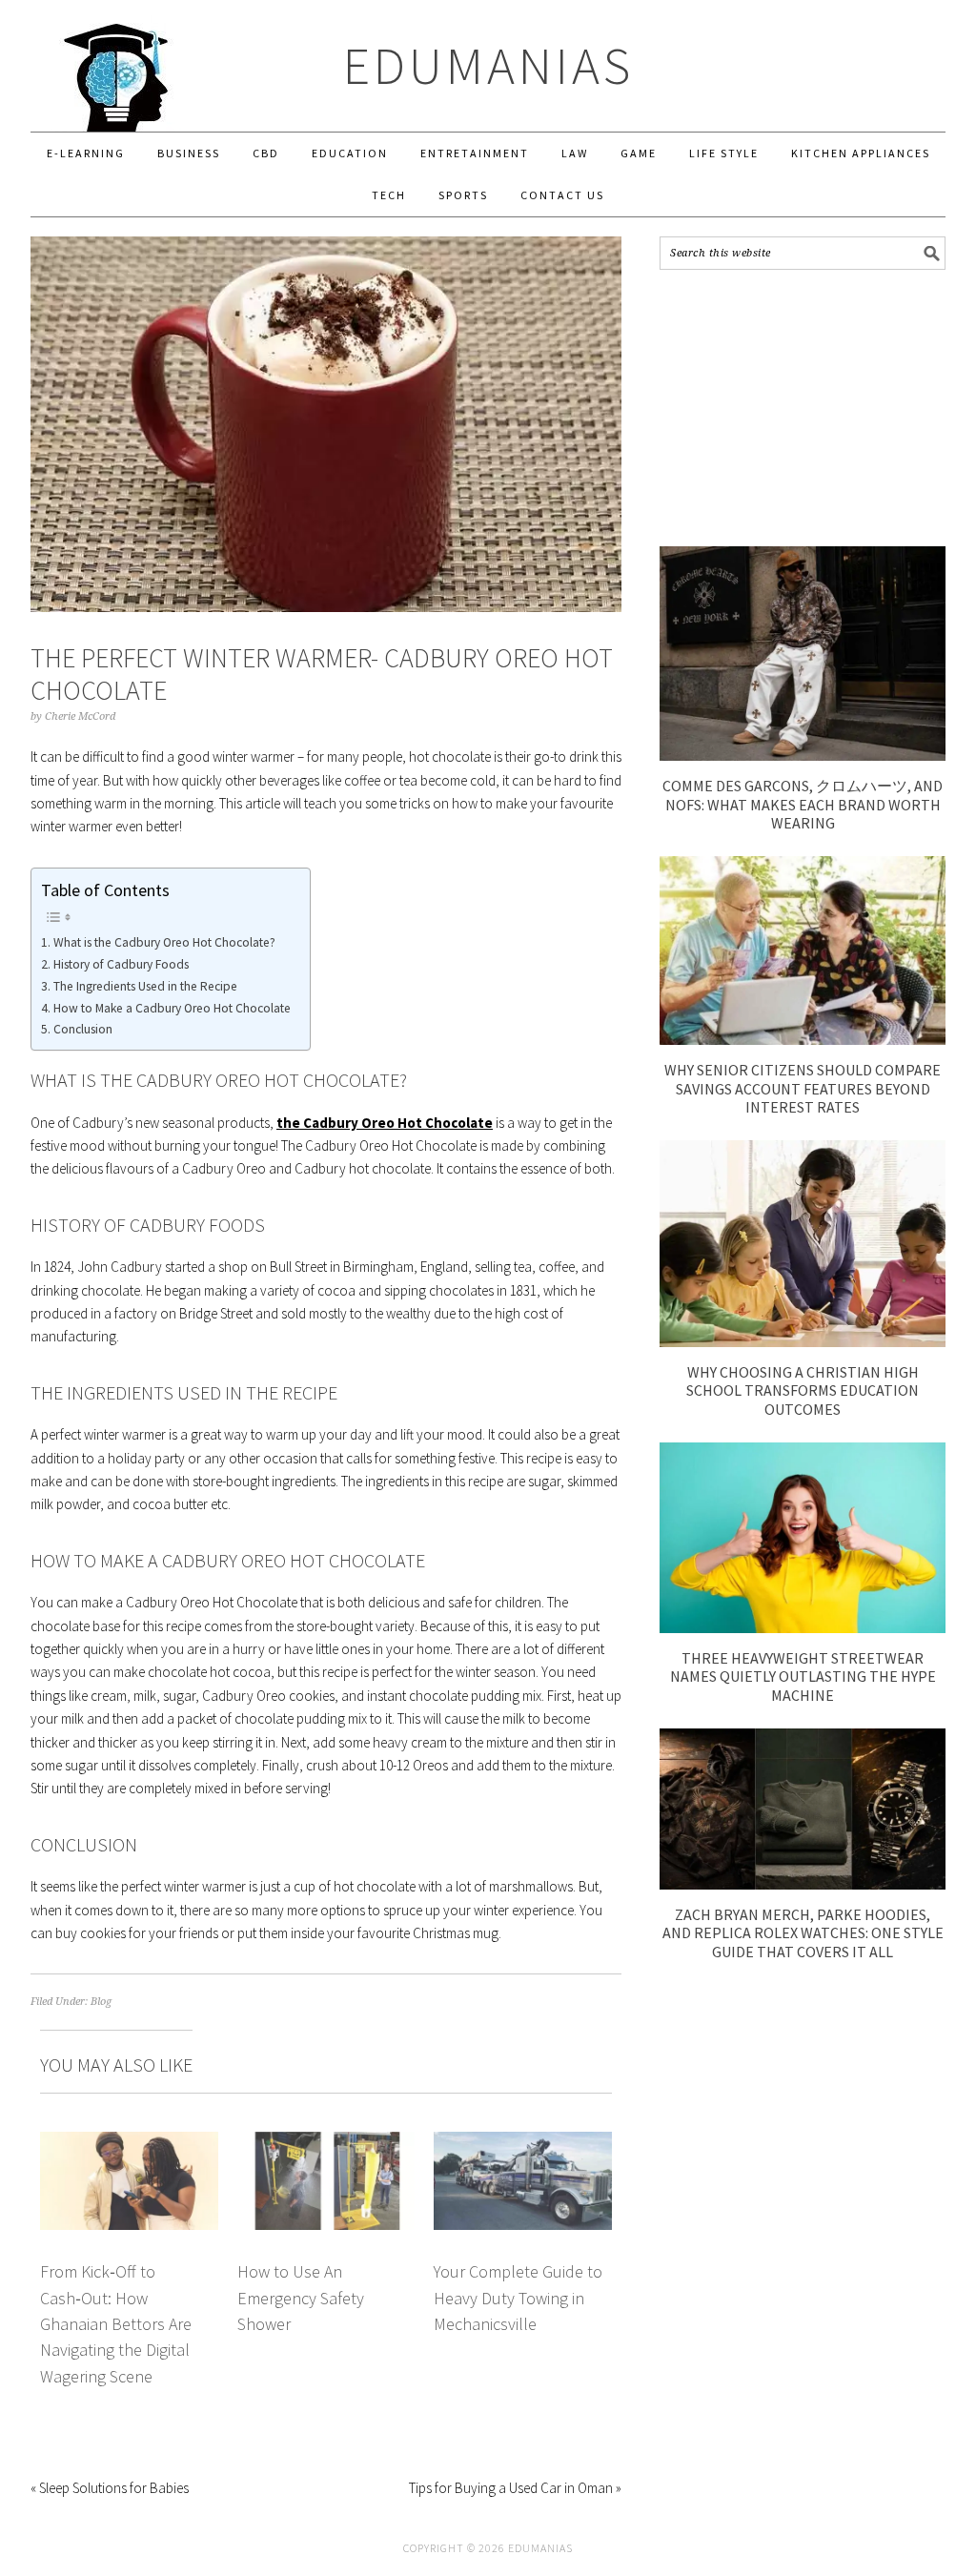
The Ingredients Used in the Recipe (145, 986)
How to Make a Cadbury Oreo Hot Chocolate (172, 1008)
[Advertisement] (803, 408)
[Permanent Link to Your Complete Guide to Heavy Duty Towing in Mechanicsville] (523, 2143)
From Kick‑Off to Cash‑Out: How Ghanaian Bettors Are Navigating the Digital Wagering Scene (116, 2324)
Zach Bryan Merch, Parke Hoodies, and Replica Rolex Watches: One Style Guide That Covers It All (803, 1932)
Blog (101, 2002)
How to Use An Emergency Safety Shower (301, 2298)
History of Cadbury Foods (121, 964)
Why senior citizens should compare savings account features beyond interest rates (803, 1088)
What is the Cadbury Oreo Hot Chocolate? (164, 942)
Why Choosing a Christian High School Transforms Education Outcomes (803, 1390)
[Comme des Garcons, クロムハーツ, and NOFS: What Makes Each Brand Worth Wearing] (803, 756)
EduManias (488, 65)
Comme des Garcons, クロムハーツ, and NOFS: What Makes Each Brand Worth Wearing (803, 804)
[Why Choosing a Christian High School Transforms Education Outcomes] (803, 1342)
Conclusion (83, 1029)
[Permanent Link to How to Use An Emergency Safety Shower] (326, 2143)
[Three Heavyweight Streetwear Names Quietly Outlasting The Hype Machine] (803, 1628)
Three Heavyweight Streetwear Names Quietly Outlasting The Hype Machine (803, 1676)
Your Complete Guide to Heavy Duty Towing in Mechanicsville (518, 2298)
